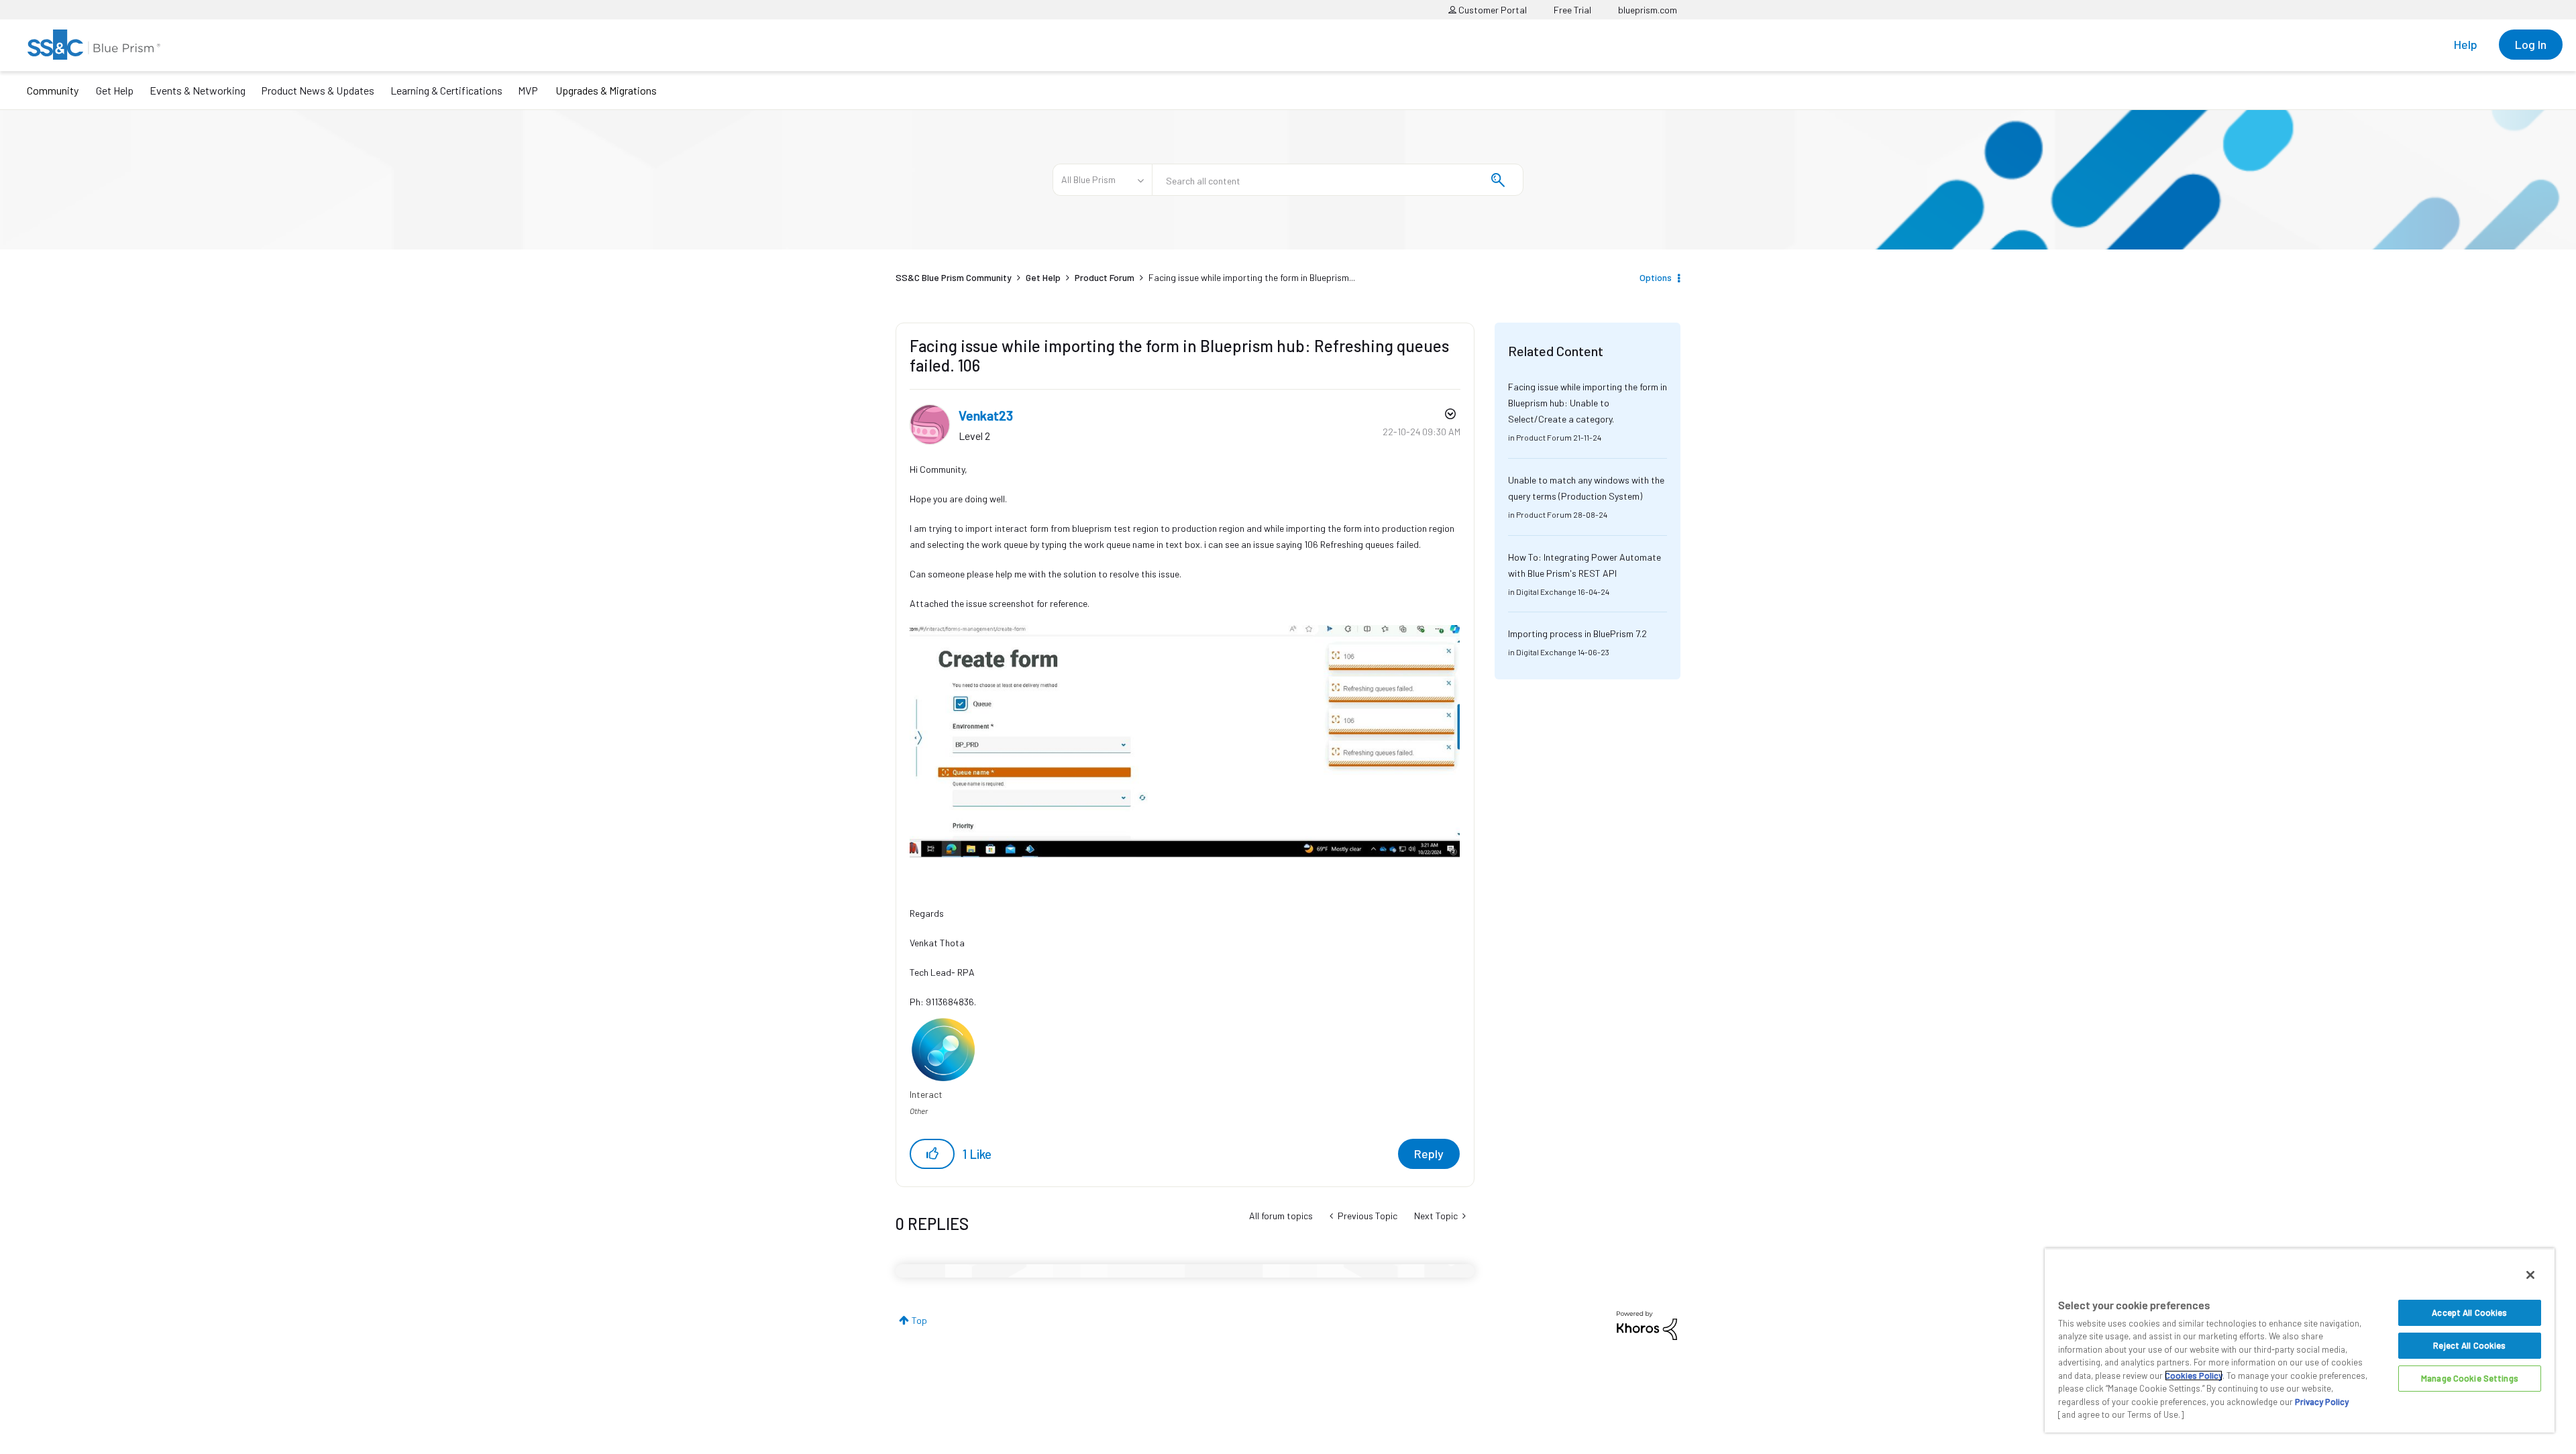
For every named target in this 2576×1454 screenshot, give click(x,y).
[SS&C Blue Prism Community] (94, 45)
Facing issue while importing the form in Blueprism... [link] (1252, 277)
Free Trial (1572, 10)
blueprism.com (1648, 10)
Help (2466, 44)
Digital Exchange (1546, 592)
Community (53, 90)
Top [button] (919, 1320)
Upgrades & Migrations (606, 90)
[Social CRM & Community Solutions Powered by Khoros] (1647, 1324)
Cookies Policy (2194, 1376)
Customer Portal (1492, 10)
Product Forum (1105, 277)
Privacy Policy (2322, 1402)
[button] (932, 1154)
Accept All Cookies (2469, 1312)
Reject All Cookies (2469, 1345)
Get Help (115, 90)
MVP (528, 90)
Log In (2531, 44)
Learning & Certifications (446, 90)
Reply (1429, 1154)
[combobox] (1338, 180)
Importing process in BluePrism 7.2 (1577, 633)
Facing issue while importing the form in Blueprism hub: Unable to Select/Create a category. (1588, 403)
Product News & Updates (318, 90)
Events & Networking (198, 90)
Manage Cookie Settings (2470, 1378)
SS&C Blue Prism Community (954, 277)
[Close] (2530, 1275)
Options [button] (1656, 277)
